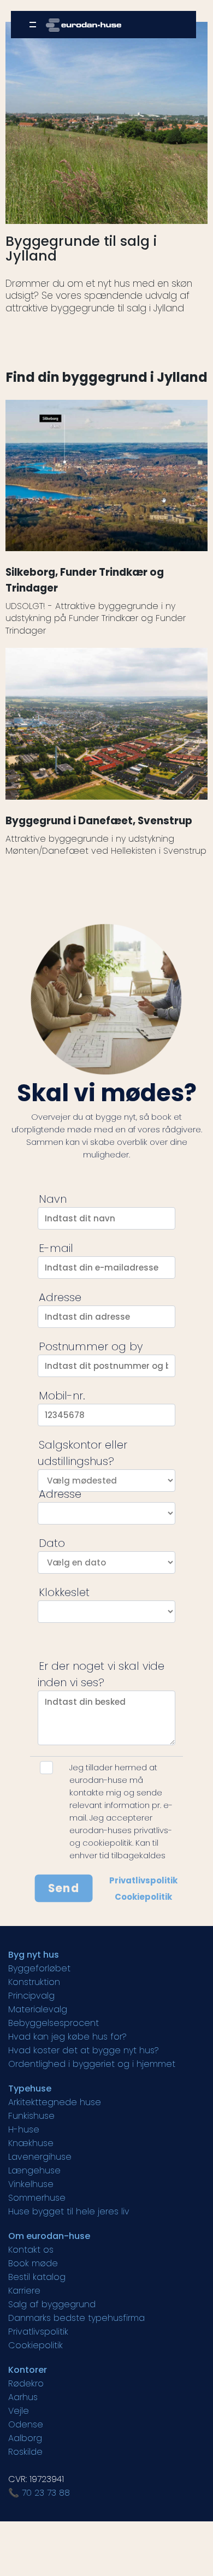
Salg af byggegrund (52, 2304)
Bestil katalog (37, 2277)
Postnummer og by (91, 1346)
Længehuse (34, 2170)
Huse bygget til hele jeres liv (69, 2211)
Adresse (60, 1297)
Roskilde (25, 2452)
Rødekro (26, 2383)
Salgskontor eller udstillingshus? (82, 1453)
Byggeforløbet (39, 1968)
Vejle (19, 2411)
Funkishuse (31, 2116)
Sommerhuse (37, 2198)
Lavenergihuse (40, 2157)
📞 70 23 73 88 (39, 2493)
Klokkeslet (64, 1592)
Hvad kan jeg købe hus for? (67, 2037)
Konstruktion (34, 1982)
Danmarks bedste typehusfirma (76, 2318)
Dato (52, 1543)
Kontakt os (31, 2250)
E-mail (56, 1248)
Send (64, 1888)
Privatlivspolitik (143, 1880)
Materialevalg (38, 2009)
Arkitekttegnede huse (55, 2102)
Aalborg (25, 2438)
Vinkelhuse (31, 2184)
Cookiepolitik (143, 1897)
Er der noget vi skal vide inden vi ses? (101, 1674)
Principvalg (31, 1996)
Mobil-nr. (62, 1396)
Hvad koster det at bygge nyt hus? (84, 2050)
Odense (26, 2424)
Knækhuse (31, 2143)
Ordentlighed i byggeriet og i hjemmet (92, 2064)
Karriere (24, 2291)
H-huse (24, 2129)
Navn (53, 1199)
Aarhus (23, 2397)
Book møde (33, 2263)
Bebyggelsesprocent (54, 2023)
